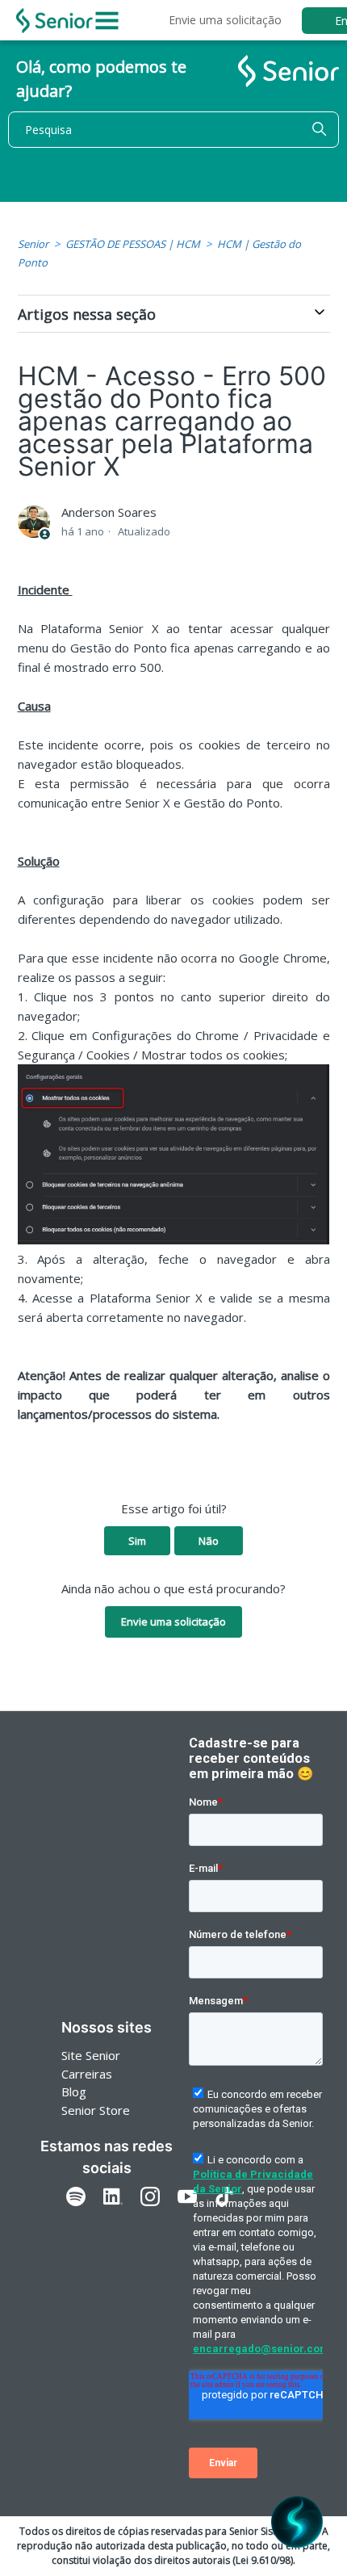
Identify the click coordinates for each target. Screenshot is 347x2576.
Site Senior (91, 2055)
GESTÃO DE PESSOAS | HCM (133, 244)
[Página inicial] (54, 21)
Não (209, 1541)
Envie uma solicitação (225, 20)
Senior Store (96, 2110)
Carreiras (87, 2074)
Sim (137, 1541)
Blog (74, 2091)
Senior (33, 244)
